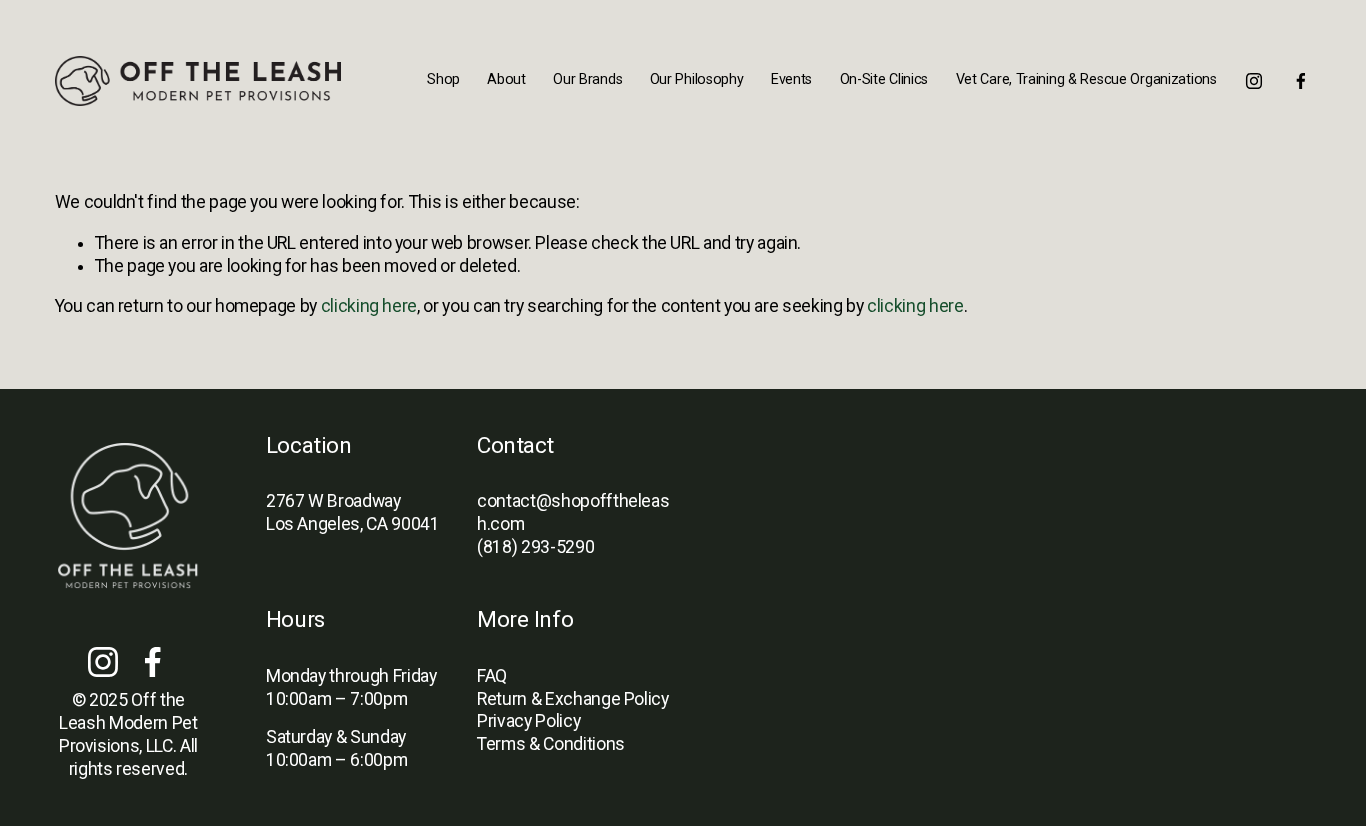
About (506, 79)
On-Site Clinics (884, 79)
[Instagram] (1254, 81)
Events (791, 79)
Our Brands (587, 79)
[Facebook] (1301, 81)
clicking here (369, 306)
